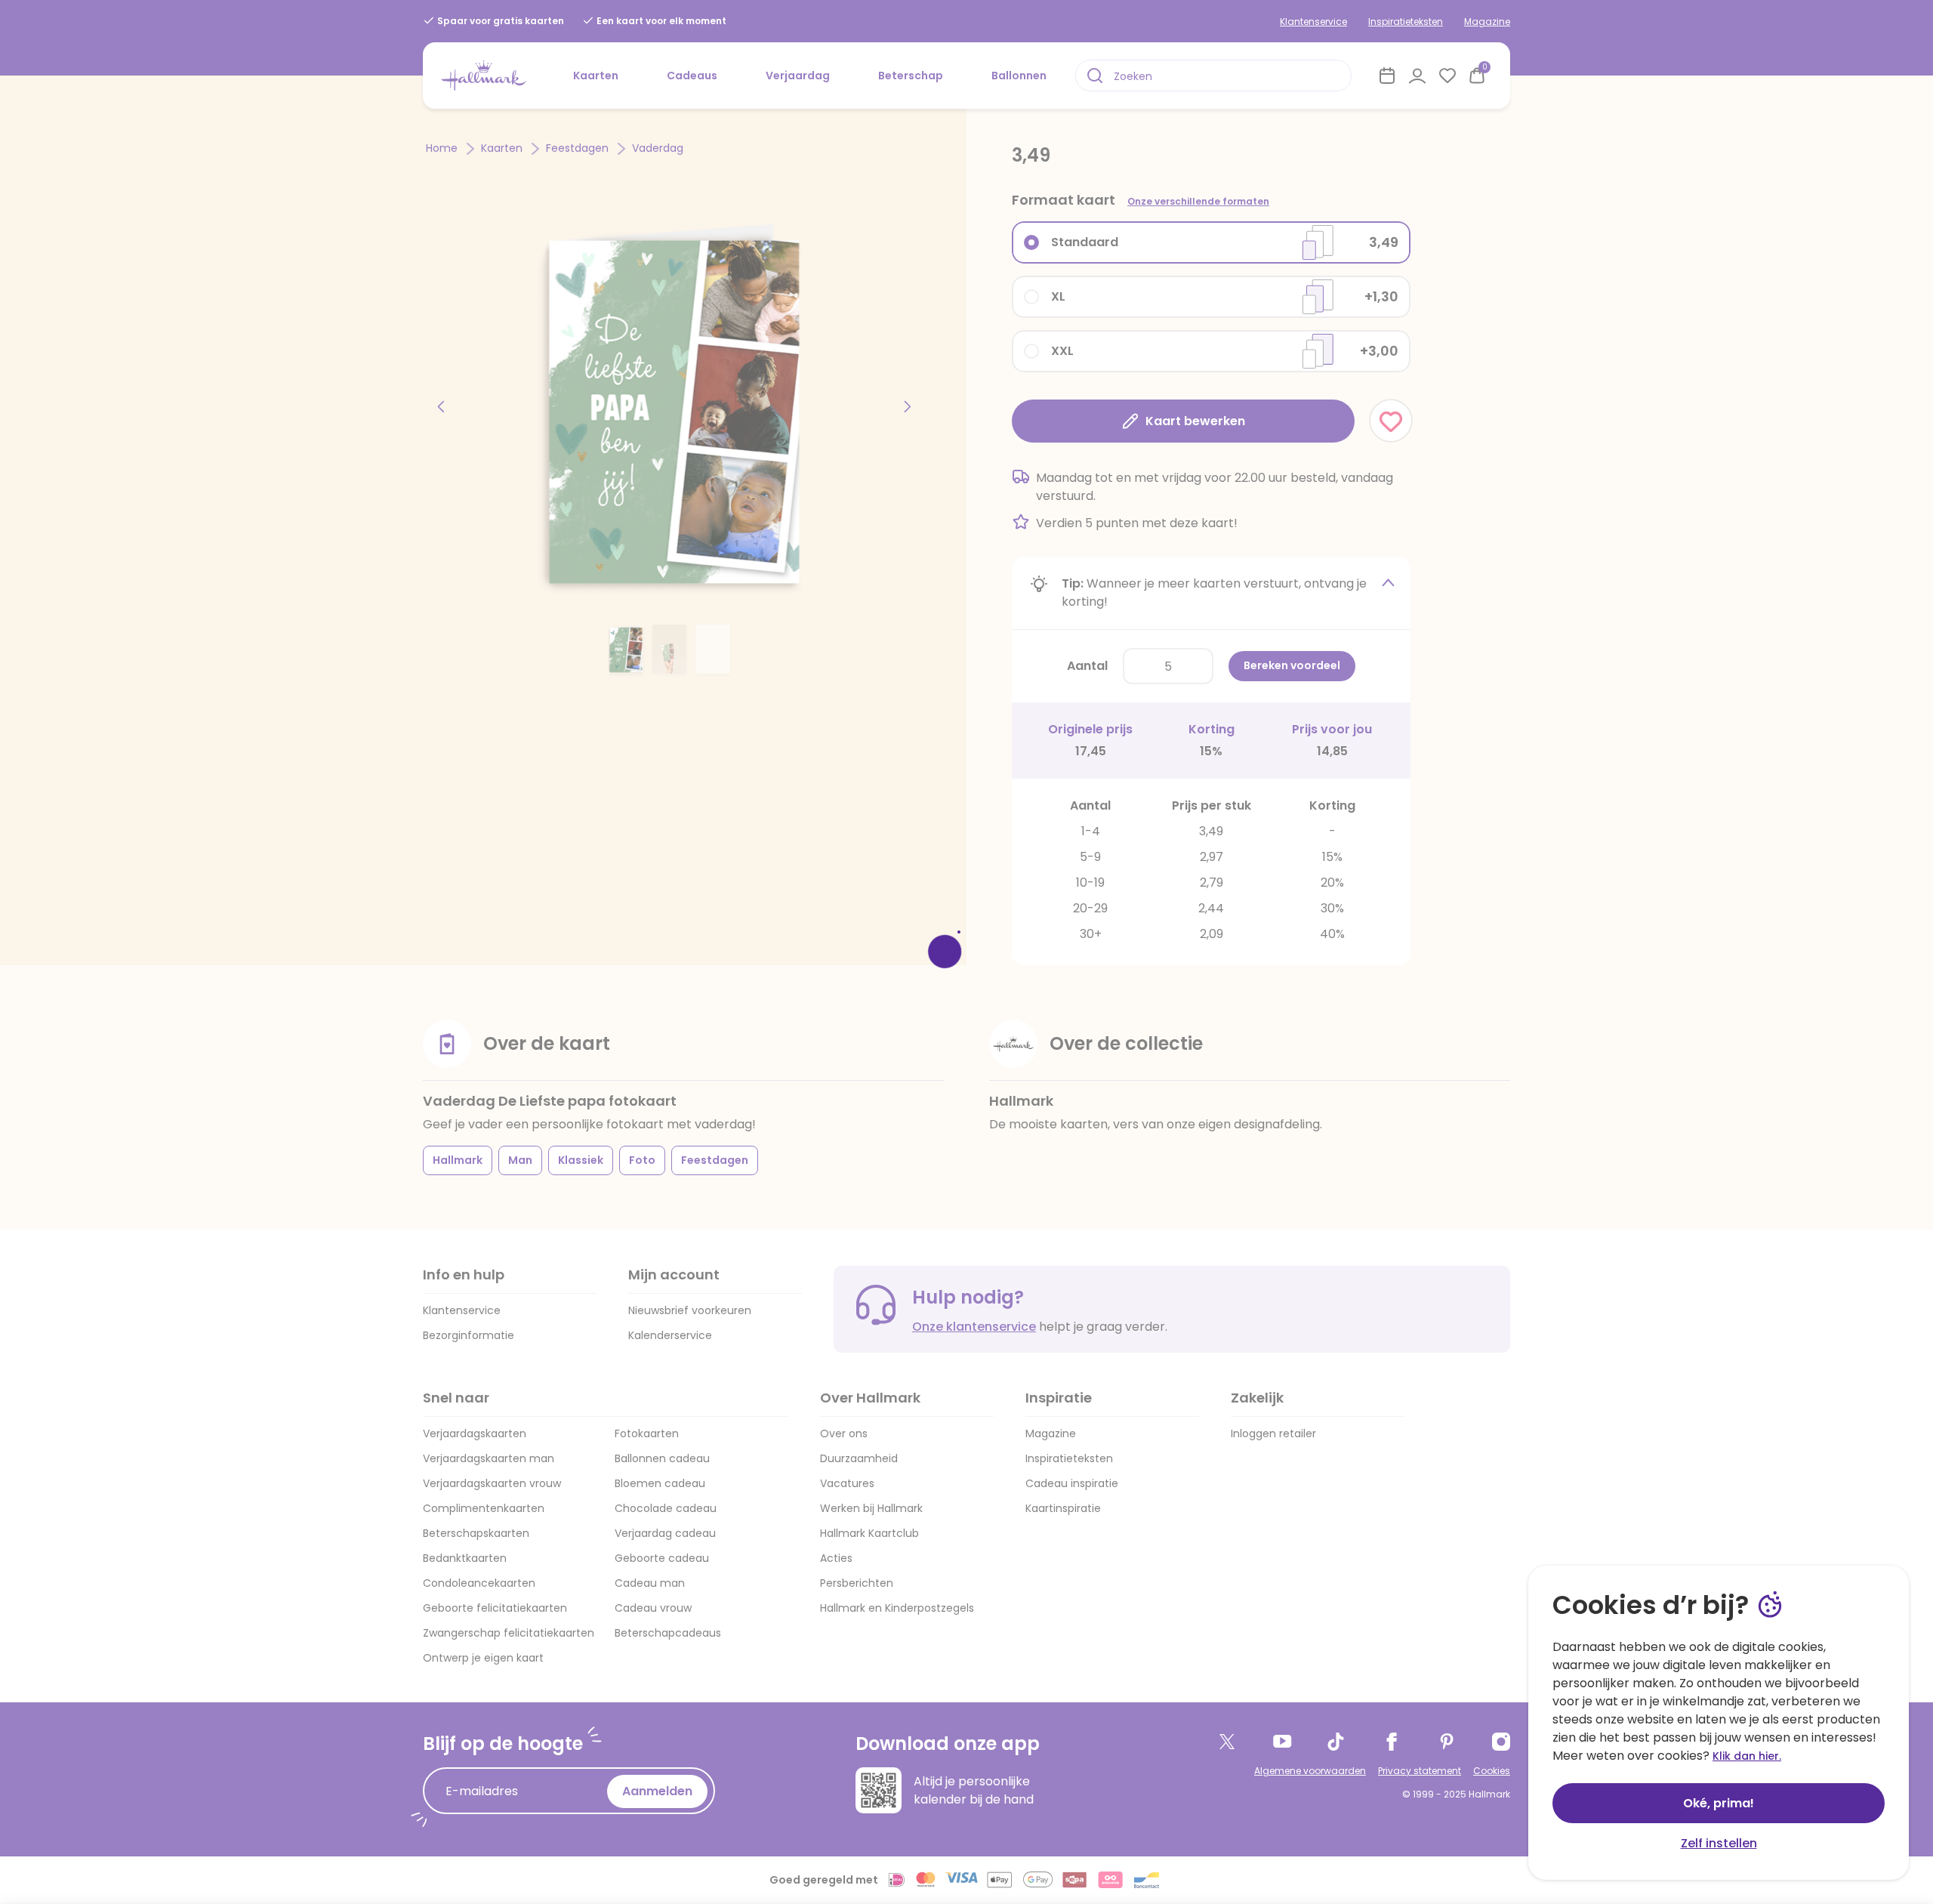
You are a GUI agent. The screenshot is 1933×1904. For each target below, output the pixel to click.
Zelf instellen (1719, 1843)
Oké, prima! (1719, 1803)
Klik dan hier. (1747, 1756)
